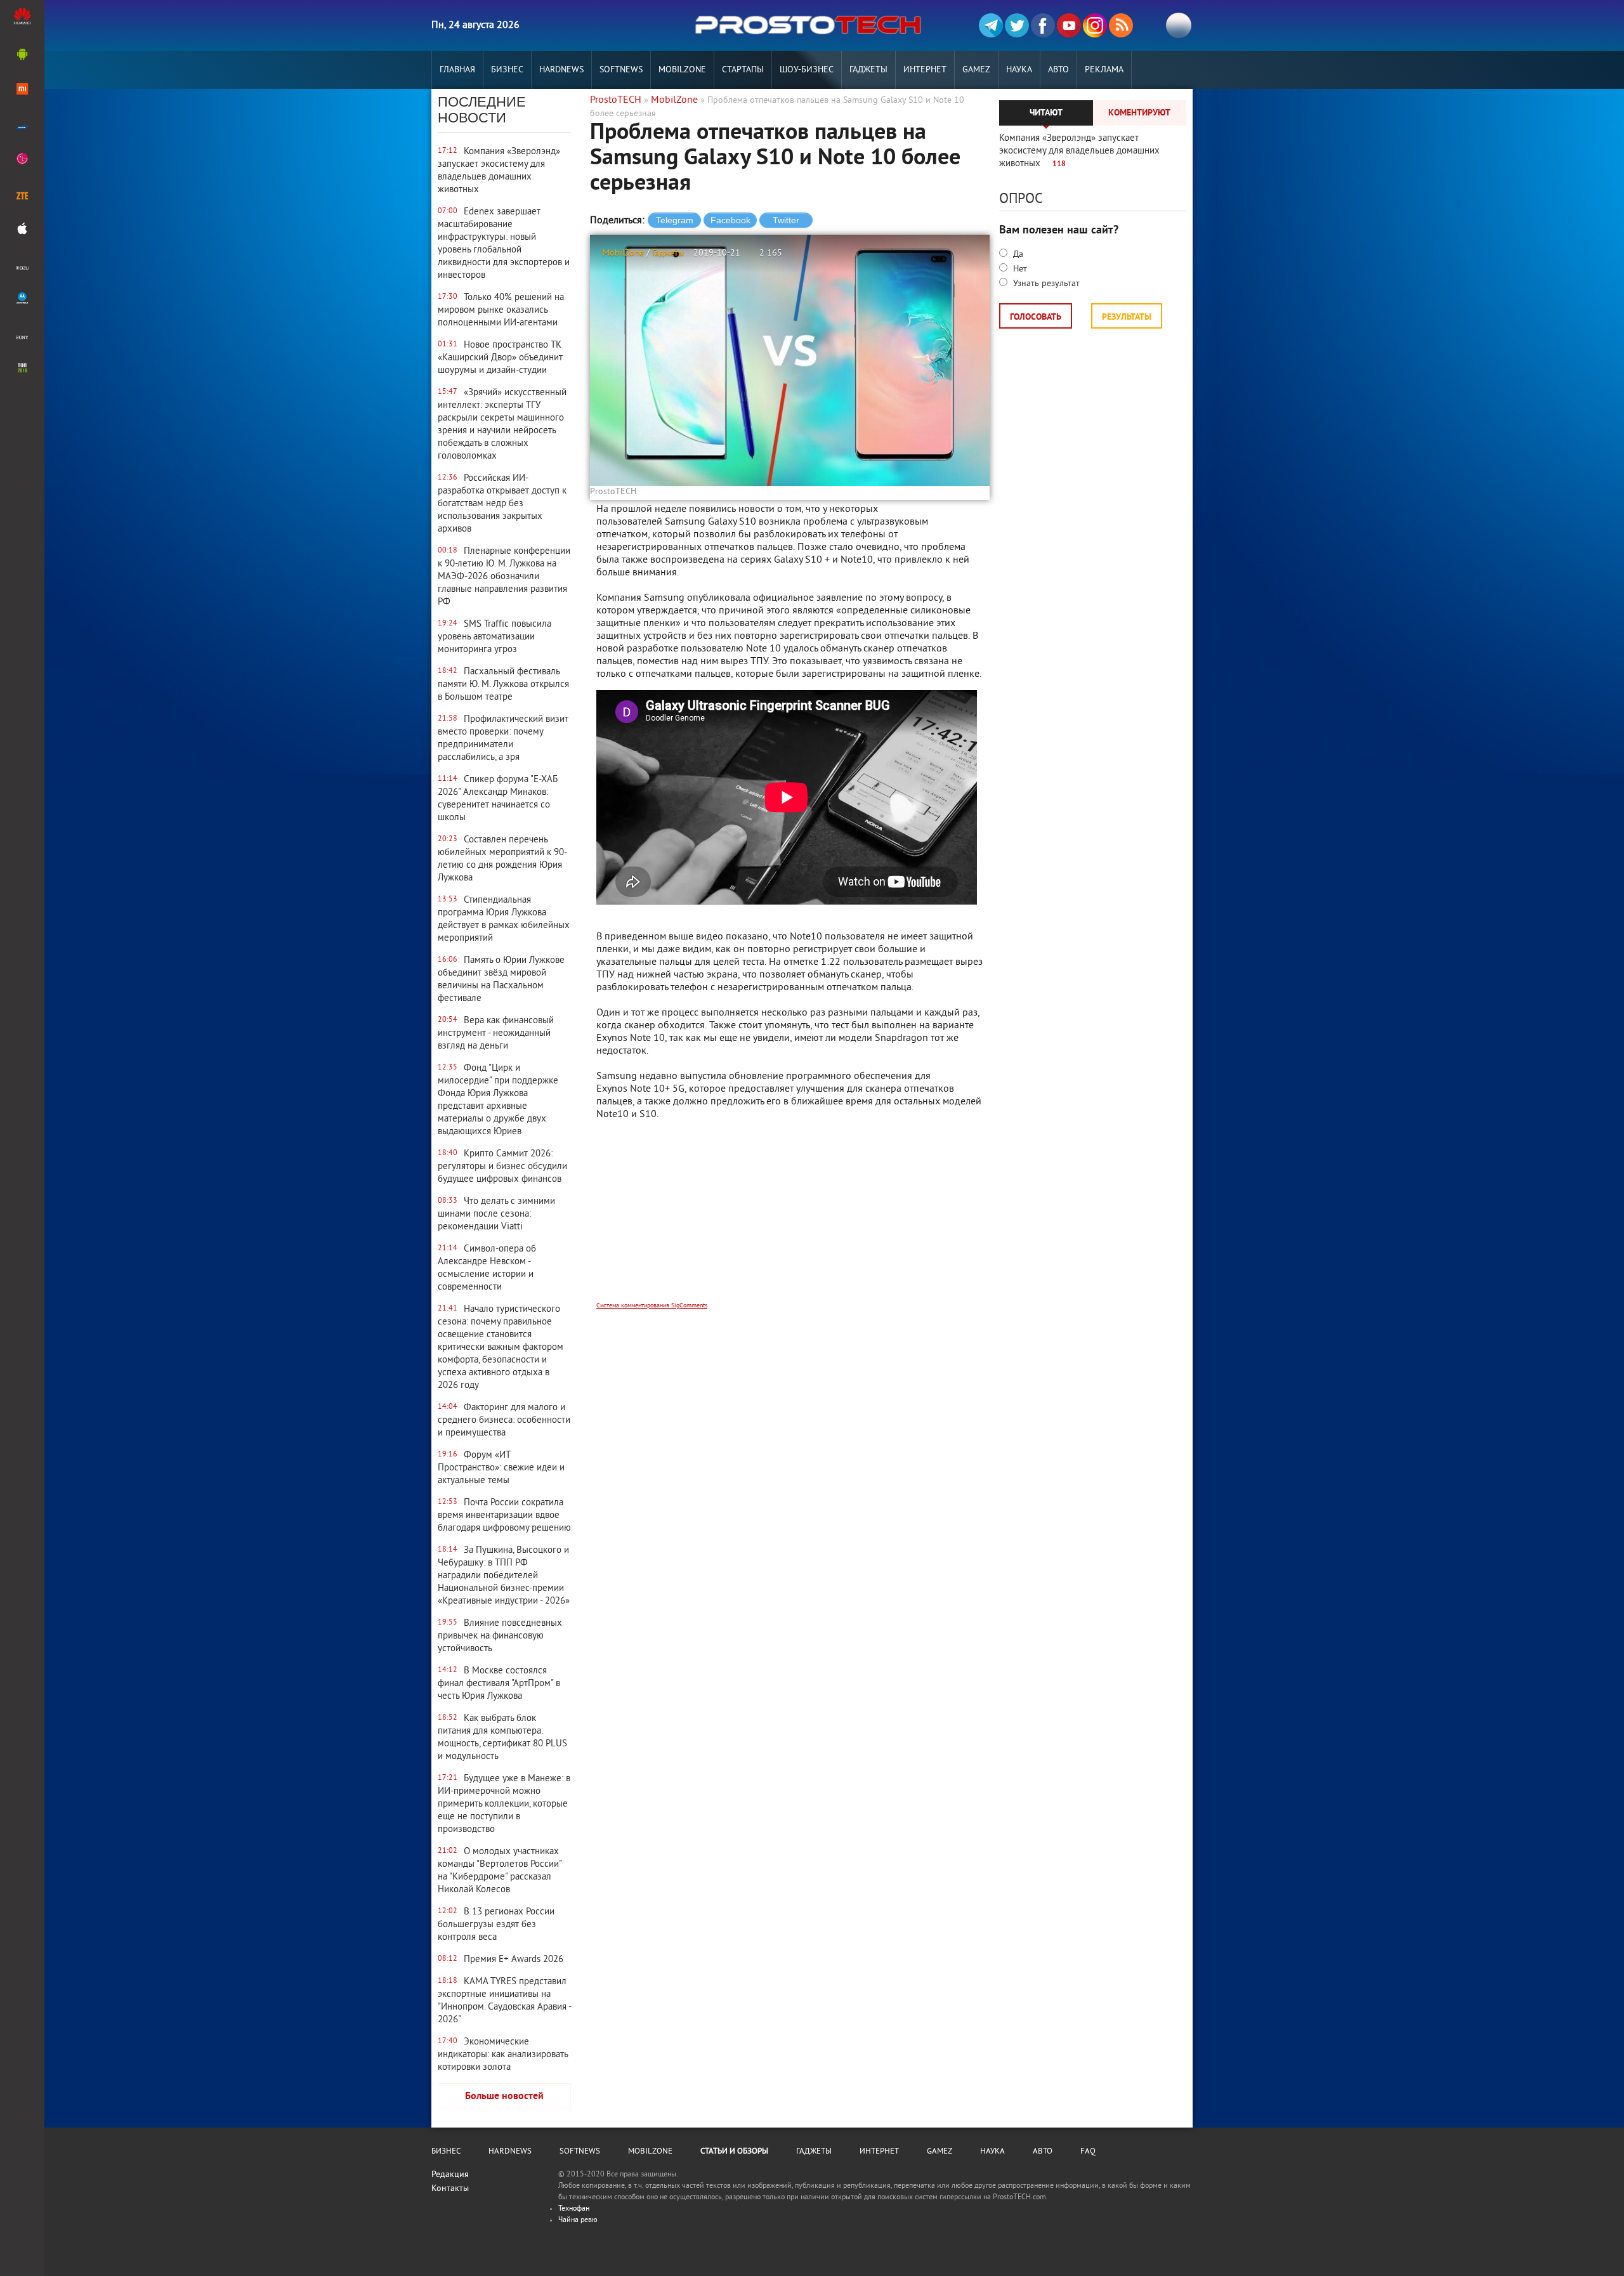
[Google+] (1095, 25)
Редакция (450, 2175)
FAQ (1088, 2152)
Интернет (925, 70)
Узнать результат (1045, 284)
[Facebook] (1043, 25)
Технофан (574, 2209)
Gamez (976, 70)
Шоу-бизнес (807, 70)
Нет (1019, 269)
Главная (457, 70)
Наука (1019, 70)
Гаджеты (868, 70)
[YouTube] (1069, 25)
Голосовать (1036, 317)
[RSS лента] (1121, 25)
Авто (1058, 70)
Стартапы (743, 70)
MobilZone (682, 70)
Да (1017, 255)
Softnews (621, 70)
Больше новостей (504, 2096)
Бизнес (507, 70)
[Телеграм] (991, 25)
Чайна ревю (578, 2220)
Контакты (450, 2189)
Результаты (1127, 317)
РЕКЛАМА (1104, 70)
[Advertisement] (790, 1219)
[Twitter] (1017, 25)
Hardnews (561, 70)
